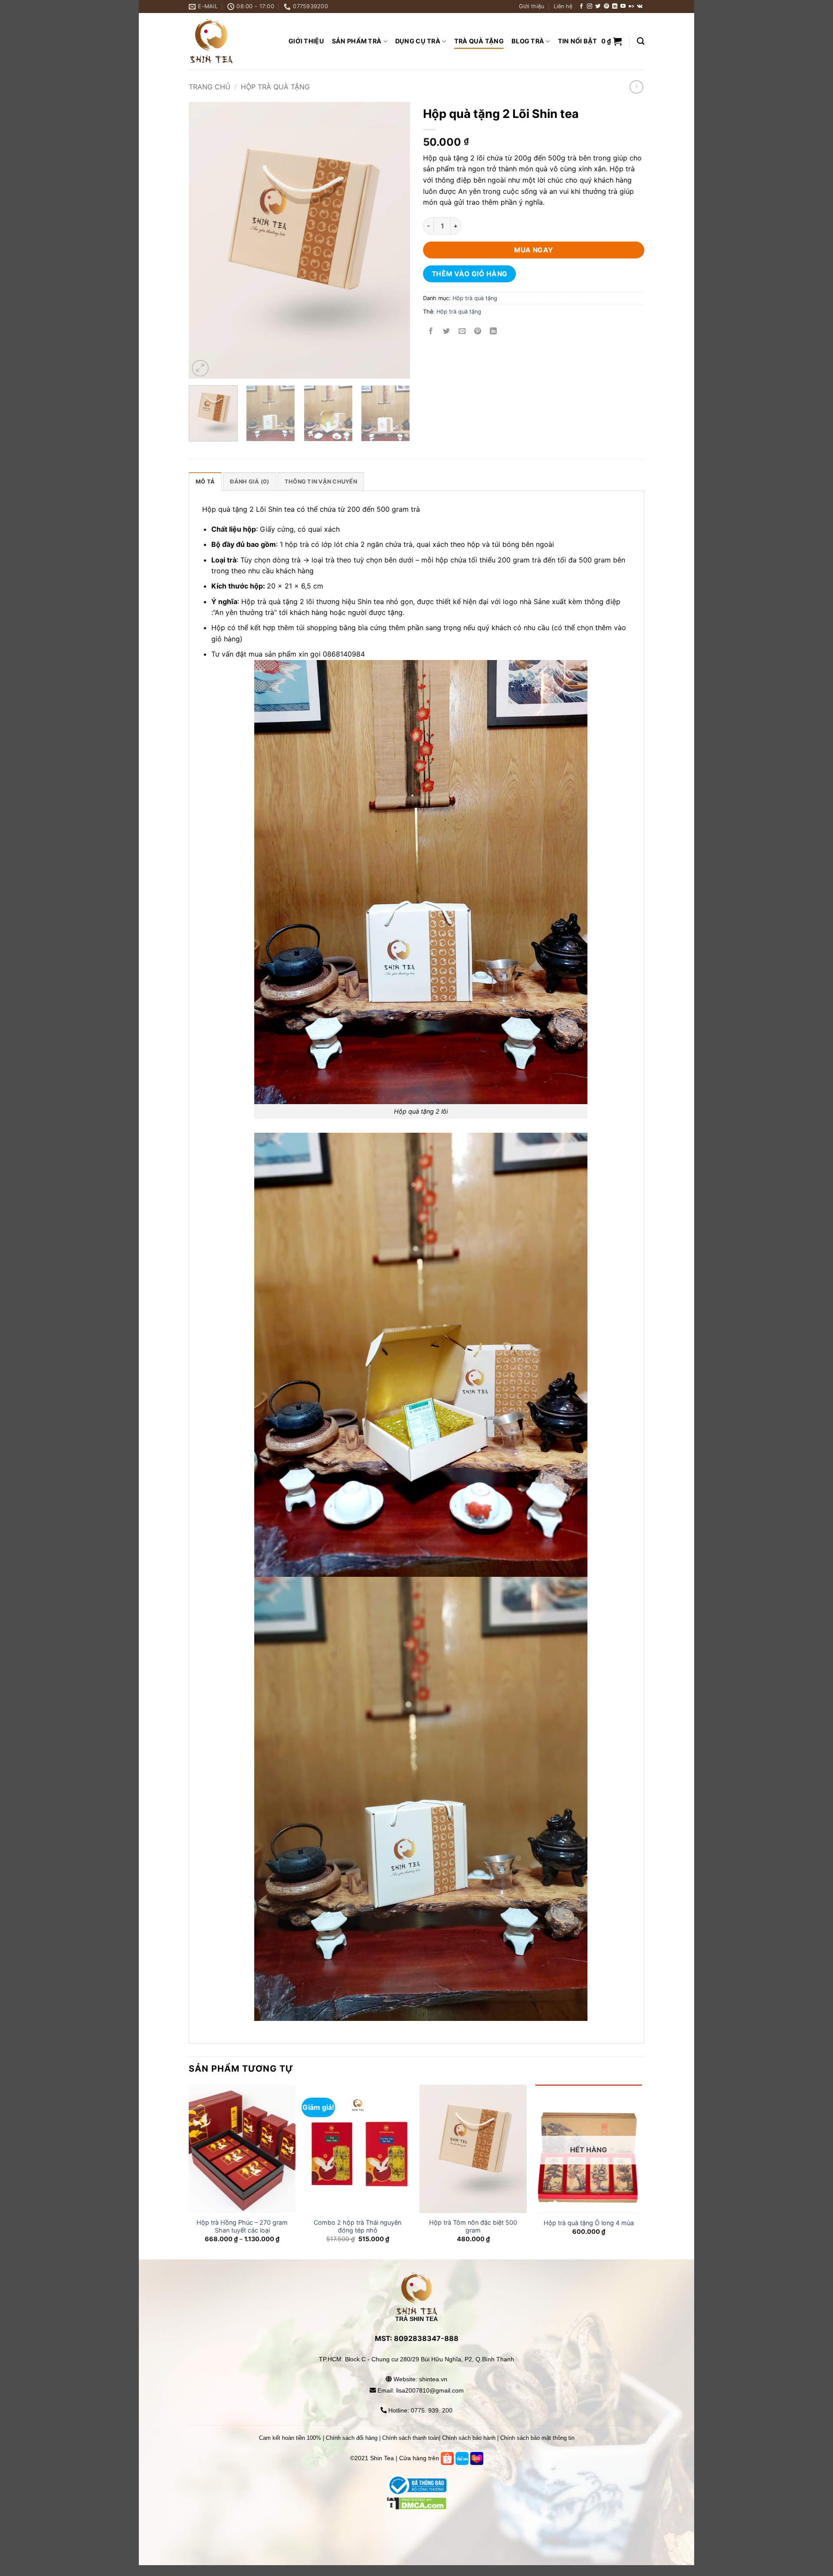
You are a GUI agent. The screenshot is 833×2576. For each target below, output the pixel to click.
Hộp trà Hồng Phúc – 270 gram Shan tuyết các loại (242, 2226)
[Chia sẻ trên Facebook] (431, 332)
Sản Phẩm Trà (357, 41)
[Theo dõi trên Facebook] (581, 7)
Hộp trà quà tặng (275, 87)
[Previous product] (636, 87)
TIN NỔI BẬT (577, 41)
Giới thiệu (531, 6)
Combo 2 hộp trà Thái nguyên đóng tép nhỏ (357, 2226)
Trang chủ (210, 87)
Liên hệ (563, 6)
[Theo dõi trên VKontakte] (640, 7)
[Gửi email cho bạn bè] (462, 332)
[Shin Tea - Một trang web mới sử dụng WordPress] (232, 41)
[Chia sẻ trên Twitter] (447, 332)
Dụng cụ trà (418, 41)
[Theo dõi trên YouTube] (623, 7)
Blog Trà (528, 41)
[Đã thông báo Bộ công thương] (416, 2485)
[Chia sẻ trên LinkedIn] (494, 332)
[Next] (395, 241)
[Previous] (204, 241)
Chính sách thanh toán (411, 2438)
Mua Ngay (534, 250)
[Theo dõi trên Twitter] (598, 7)
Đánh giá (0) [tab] (249, 482)
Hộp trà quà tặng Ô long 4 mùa (589, 2223)
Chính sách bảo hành (469, 2438)
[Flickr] (631, 7)
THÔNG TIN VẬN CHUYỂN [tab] (321, 482)
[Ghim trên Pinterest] (478, 332)
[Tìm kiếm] (641, 41)
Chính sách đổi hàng (352, 2438)
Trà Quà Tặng (479, 41)
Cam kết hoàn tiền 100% (290, 2438)
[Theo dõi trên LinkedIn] (615, 7)
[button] (612, 41)
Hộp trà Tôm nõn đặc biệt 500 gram (473, 2226)
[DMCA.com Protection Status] (417, 2524)
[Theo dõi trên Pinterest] (607, 7)
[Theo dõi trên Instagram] (590, 7)
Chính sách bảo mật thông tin (537, 2438)
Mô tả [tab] (205, 482)
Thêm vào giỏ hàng (470, 274)
